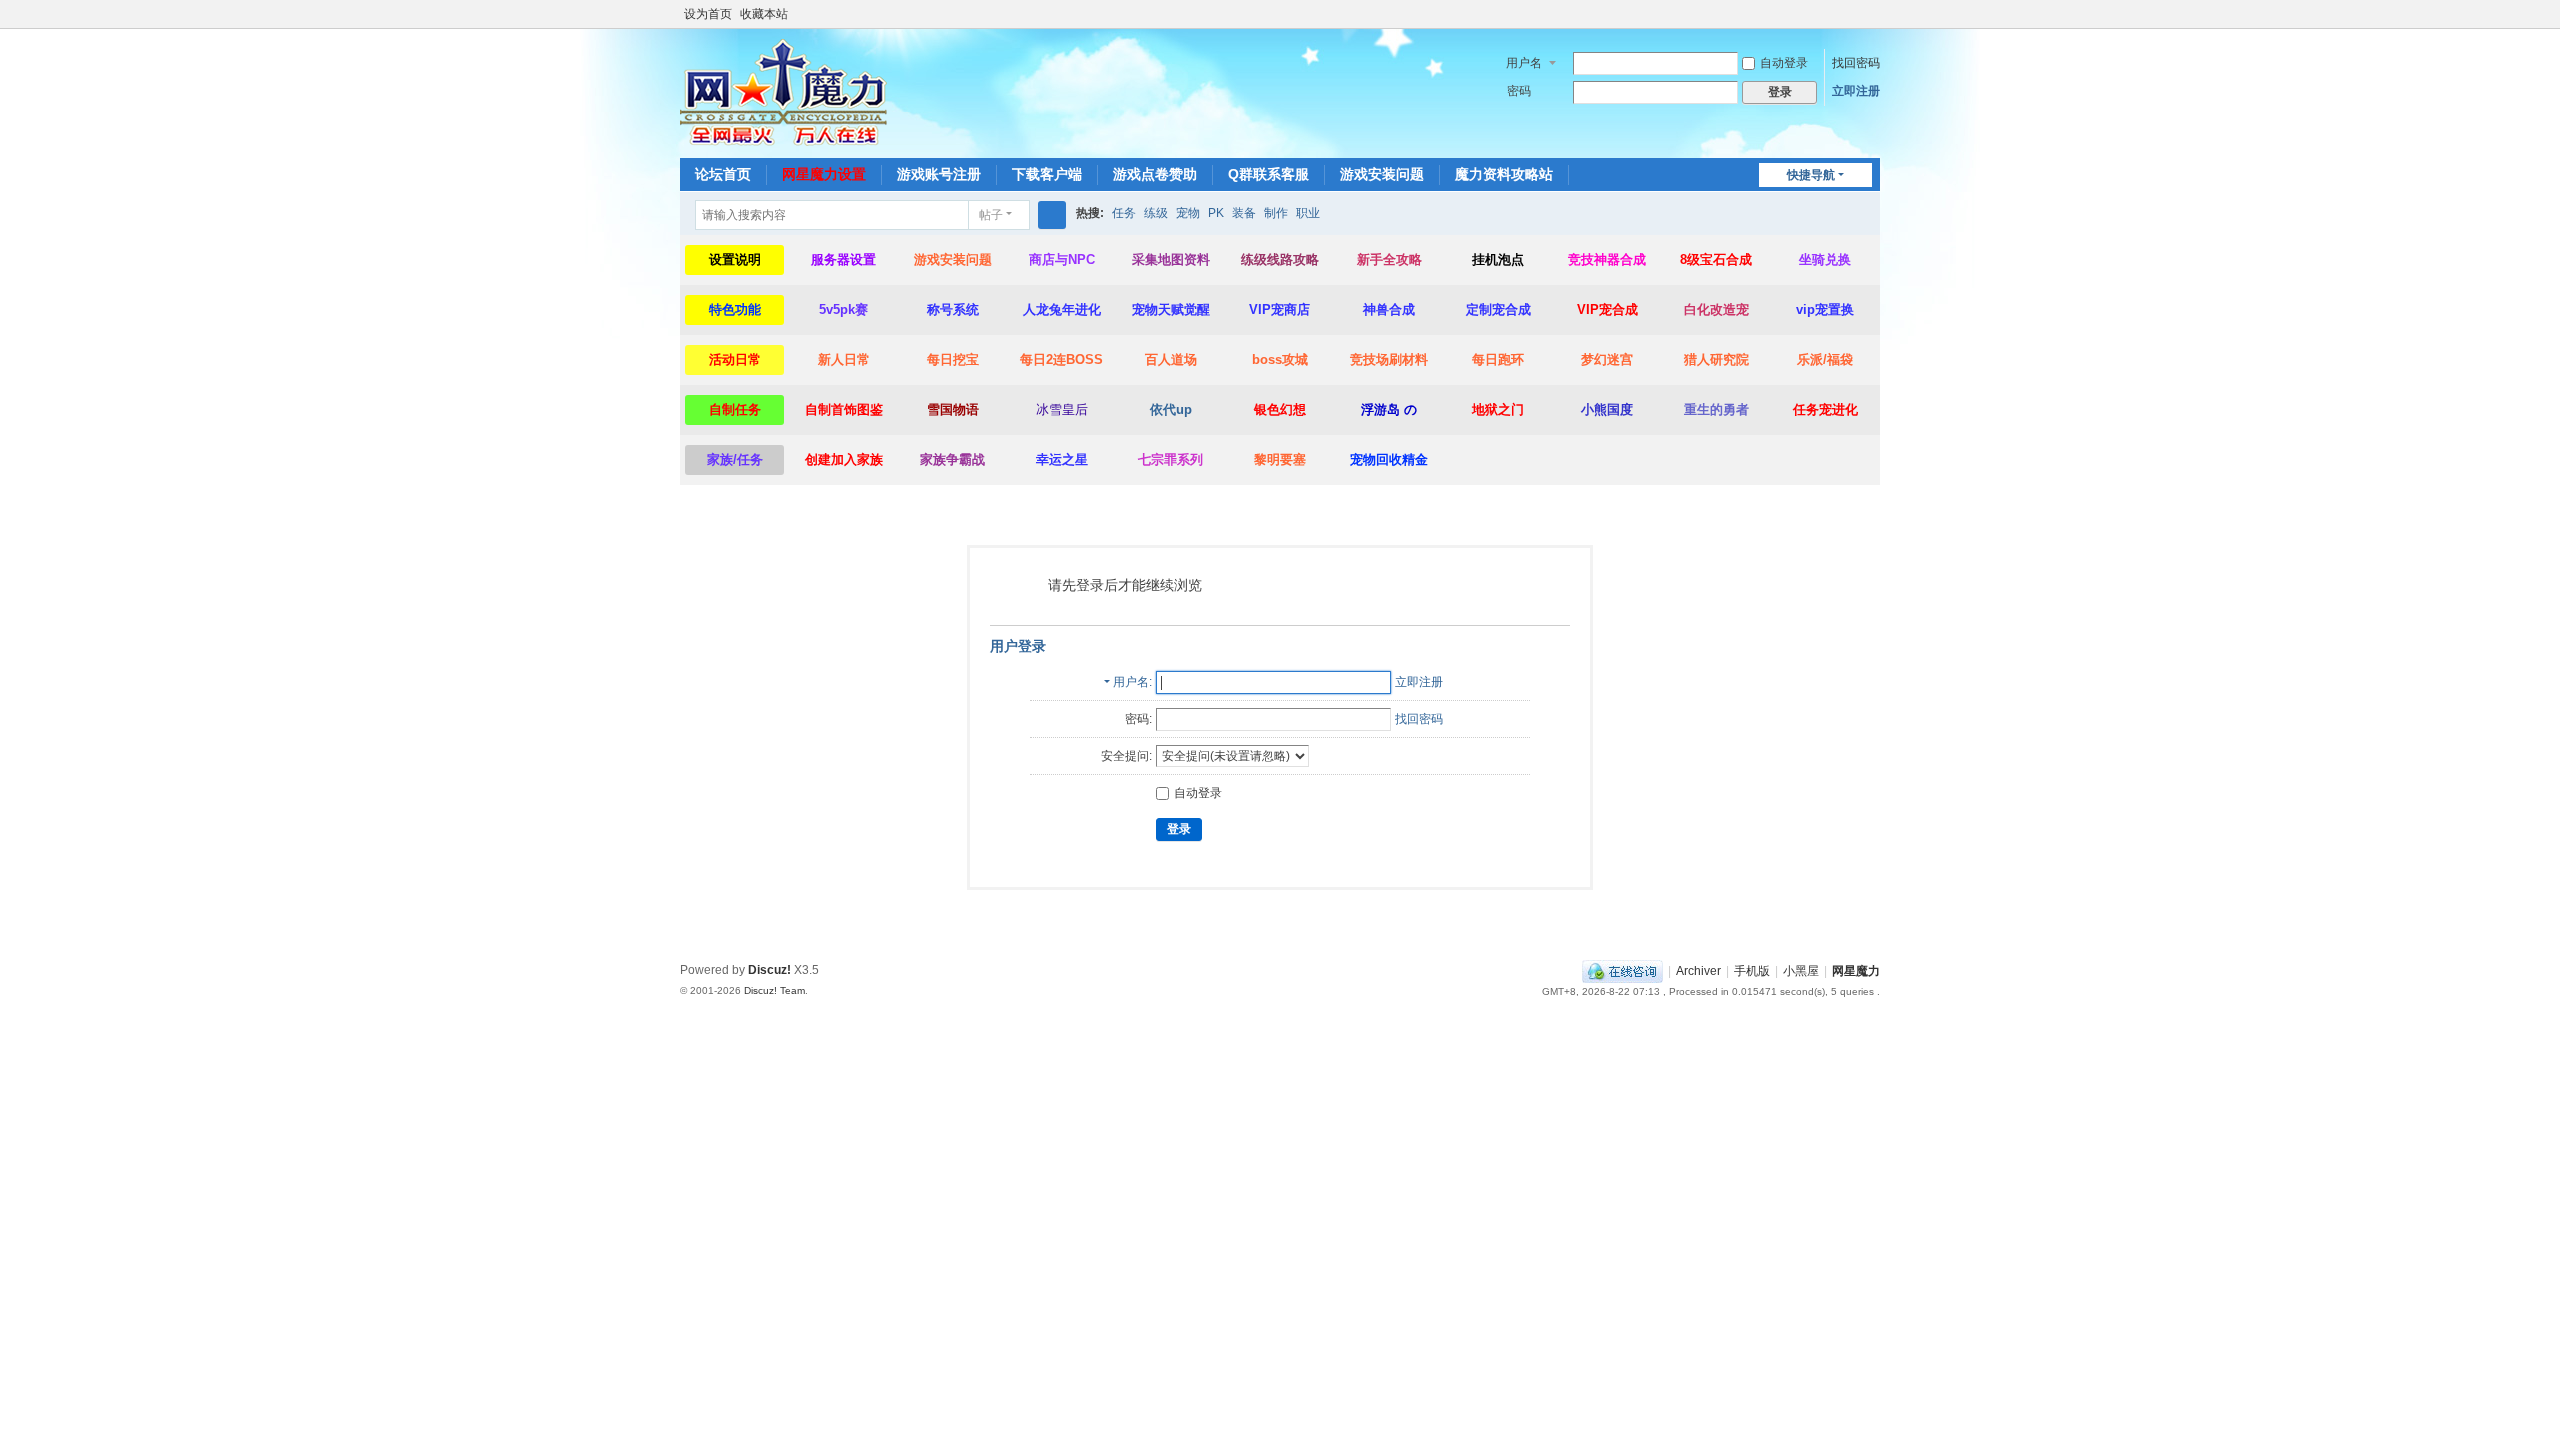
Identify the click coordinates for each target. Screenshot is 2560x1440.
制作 (1276, 213)
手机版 (1752, 971)
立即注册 (1856, 91)
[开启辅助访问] (1852, 14)
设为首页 (708, 14)
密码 (1519, 91)
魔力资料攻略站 (1504, 174)
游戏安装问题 (1382, 174)
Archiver (1698, 971)
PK (1216, 213)
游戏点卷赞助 (1155, 174)
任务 (1124, 213)
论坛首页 (723, 174)
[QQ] (1622, 971)
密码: (1138, 719)
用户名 (1524, 63)
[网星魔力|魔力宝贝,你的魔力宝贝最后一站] (783, 92)
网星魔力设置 (824, 174)
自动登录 (1784, 63)
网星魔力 (1856, 971)
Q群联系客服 (1268, 174)
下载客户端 (1047, 174)
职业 (1308, 213)
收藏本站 (764, 14)
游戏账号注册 (939, 174)
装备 (1244, 213)
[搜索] (1052, 215)
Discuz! (769, 970)
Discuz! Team (774, 990)
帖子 (991, 215)
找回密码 (1856, 63)
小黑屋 (1801, 971)
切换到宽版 (1871, 22)
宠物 (1188, 213)
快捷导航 (1811, 175)
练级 (1156, 213)
